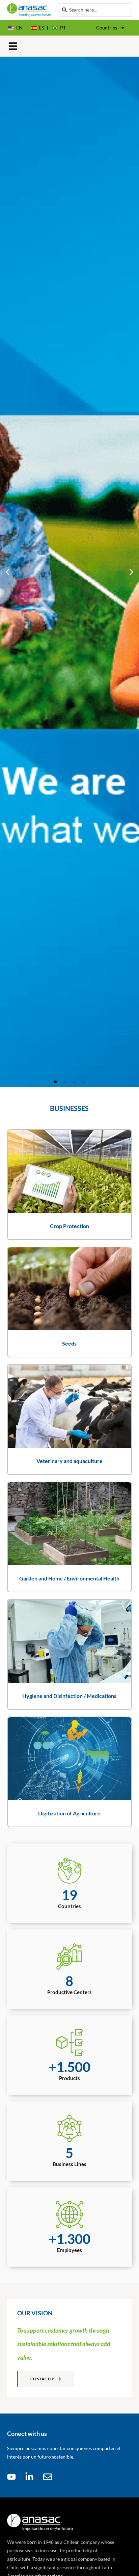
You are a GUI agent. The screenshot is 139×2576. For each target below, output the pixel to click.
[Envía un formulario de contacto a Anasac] (50, 2477)
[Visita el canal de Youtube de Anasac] (13, 2477)
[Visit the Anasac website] (29, 10)
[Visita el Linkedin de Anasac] (31, 2477)
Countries (107, 28)
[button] (13, 46)
